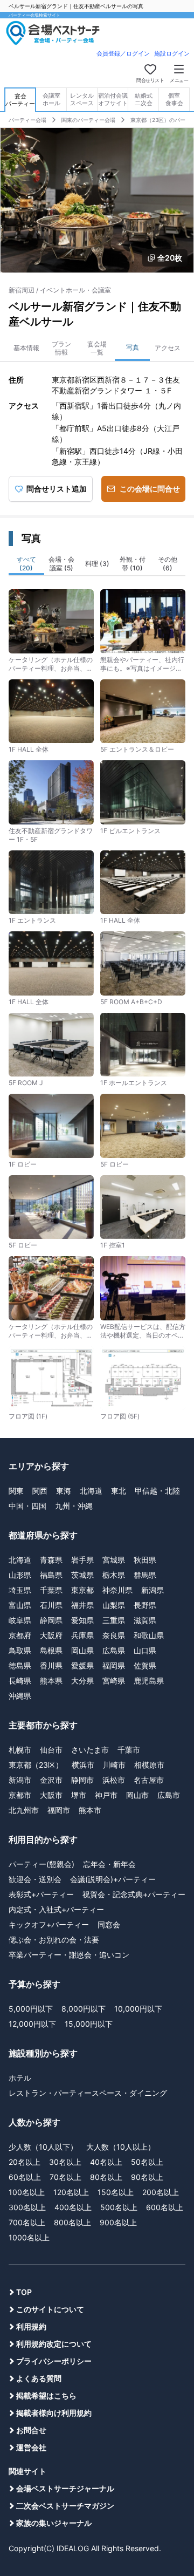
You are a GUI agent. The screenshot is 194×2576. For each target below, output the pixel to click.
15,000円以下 (89, 2024)
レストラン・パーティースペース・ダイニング (88, 2093)
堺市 (79, 1795)
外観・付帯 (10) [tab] (133, 564)
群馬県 (145, 1575)
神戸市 (106, 1795)
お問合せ (31, 2430)
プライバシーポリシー (54, 2361)
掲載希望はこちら (46, 2396)
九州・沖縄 (74, 1506)
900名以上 (118, 2222)
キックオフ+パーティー (49, 1924)
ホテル (20, 2078)
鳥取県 (20, 1650)
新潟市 (20, 1780)
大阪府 (51, 1635)
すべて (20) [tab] (26, 564)
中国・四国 (27, 1506)
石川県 (51, 1605)
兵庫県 (82, 1635)
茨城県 (82, 1575)
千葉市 (129, 1750)
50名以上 (147, 2162)
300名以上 (27, 2207)
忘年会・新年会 (109, 1864)
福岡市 (59, 1810)
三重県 (114, 1620)
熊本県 (51, 1681)
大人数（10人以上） (121, 2147)
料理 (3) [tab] (97, 564)
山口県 (145, 1650)
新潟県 (153, 1590)
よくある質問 (39, 2378)
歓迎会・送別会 (35, 1879)
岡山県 (82, 1650)
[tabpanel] (97, 1001)
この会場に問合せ (150, 489)
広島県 (114, 1650)
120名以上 (71, 2192)
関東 (16, 1491)
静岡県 (51, 1620)
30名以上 (65, 2162)
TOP (24, 2292)
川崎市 (114, 1765)
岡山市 (137, 1795)
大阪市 (51, 1795)
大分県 (82, 1681)
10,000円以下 (138, 2009)
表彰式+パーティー (41, 1894)
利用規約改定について (54, 2344)
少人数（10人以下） (43, 2147)
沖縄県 (20, 1696)
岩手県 (82, 1560)
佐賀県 (145, 1665)
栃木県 (114, 1575)
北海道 (91, 1491)
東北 (119, 1491)
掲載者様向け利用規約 (54, 2413)
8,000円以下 (84, 2009)
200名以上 (161, 2192)
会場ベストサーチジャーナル (65, 2488)
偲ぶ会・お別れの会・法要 (54, 1940)
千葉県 (51, 1590)
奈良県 (114, 1635)
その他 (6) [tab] (168, 564)
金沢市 (51, 1780)
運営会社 (31, 2447)
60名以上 (25, 2177)
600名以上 (165, 2207)
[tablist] (97, 565)
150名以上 (116, 2192)
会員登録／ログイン (123, 53)
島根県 (51, 1650)
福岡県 (114, 1665)
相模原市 (149, 1765)
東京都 (82, 1590)
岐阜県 (20, 1620)
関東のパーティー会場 (88, 120)
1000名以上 (29, 2237)
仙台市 (51, 1750)
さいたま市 (90, 1750)
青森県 (51, 1560)
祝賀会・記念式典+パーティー (134, 1894)
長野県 (145, 1605)
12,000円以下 (32, 2024)
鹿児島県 (149, 1681)
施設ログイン (172, 53)
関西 (40, 1491)
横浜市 (83, 1765)
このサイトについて (50, 2309)
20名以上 (25, 2162)
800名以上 (72, 2222)
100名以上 (27, 2192)
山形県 (20, 1575)
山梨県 (114, 1605)
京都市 (20, 1795)
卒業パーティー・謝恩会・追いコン (69, 1955)
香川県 (51, 1665)
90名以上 (147, 2177)
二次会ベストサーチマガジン (65, 2506)
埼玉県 (20, 1590)
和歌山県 (149, 1635)
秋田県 (145, 1560)
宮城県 (114, 1560)
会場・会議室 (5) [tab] (61, 564)
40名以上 (106, 2162)
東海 (64, 1491)
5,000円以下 (31, 2009)
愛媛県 (82, 1665)
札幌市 (20, 1750)
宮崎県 (114, 1681)
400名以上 (73, 2207)
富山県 (20, 1605)
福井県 (82, 1605)
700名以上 (27, 2222)
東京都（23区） (36, 1765)
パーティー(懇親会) (41, 1864)
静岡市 (82, 1780)
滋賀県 (145, 1620)
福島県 (51, 1575)
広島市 (169, 1795)
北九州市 (24, 1810)
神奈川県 (117, 1590)
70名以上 (65, 2177)
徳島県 (20, 1665)
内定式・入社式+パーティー (56, 1909)
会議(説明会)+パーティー (113, 1879)
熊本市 (90, 1810)
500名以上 (119, 2207)
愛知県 (82, 1620)
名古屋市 (149, 1780)
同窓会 (109, 1924)
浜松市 (114, 1780)
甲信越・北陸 (157, 1491)
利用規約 (31, 2326)
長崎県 (20, 1681)
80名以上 (106, 2177)
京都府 (20, 1635)
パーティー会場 (27, 120)
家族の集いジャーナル (54, 2523)
